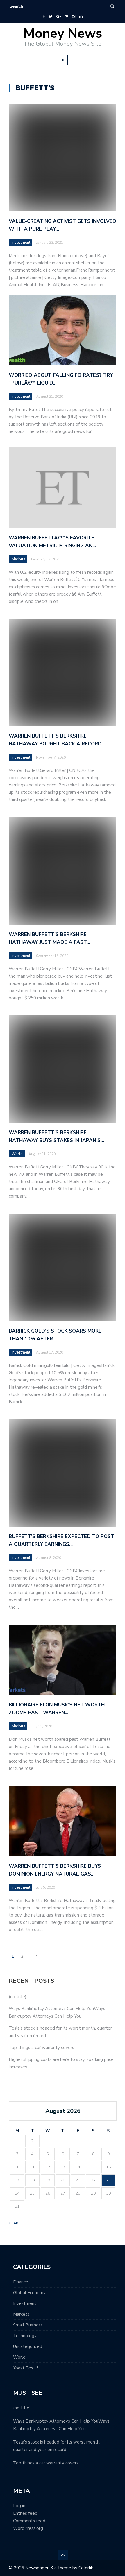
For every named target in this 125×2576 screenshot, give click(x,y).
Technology (25, 2336)
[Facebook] (44, 17)
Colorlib (86, 2568)
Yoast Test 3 (26, 2368)
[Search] (112, 6)
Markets (21, 2314)
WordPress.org (28, 2528)
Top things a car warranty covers (41, 2048)
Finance (21, 2282)
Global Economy (29, 2293)
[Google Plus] (59, 17)
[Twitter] (51, 17)
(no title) (18, 1997)
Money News (63, 34)
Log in (19, 2506)
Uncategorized (28, 2346)
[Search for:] (27, 6)
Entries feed (25, 2513)
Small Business (28, 2325)
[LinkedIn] (81, 17)
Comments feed (29, 2521)
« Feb (14, 2223)
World (19, 2357)
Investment (21, 243)
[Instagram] (74, 17)
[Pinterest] (67, 17)
